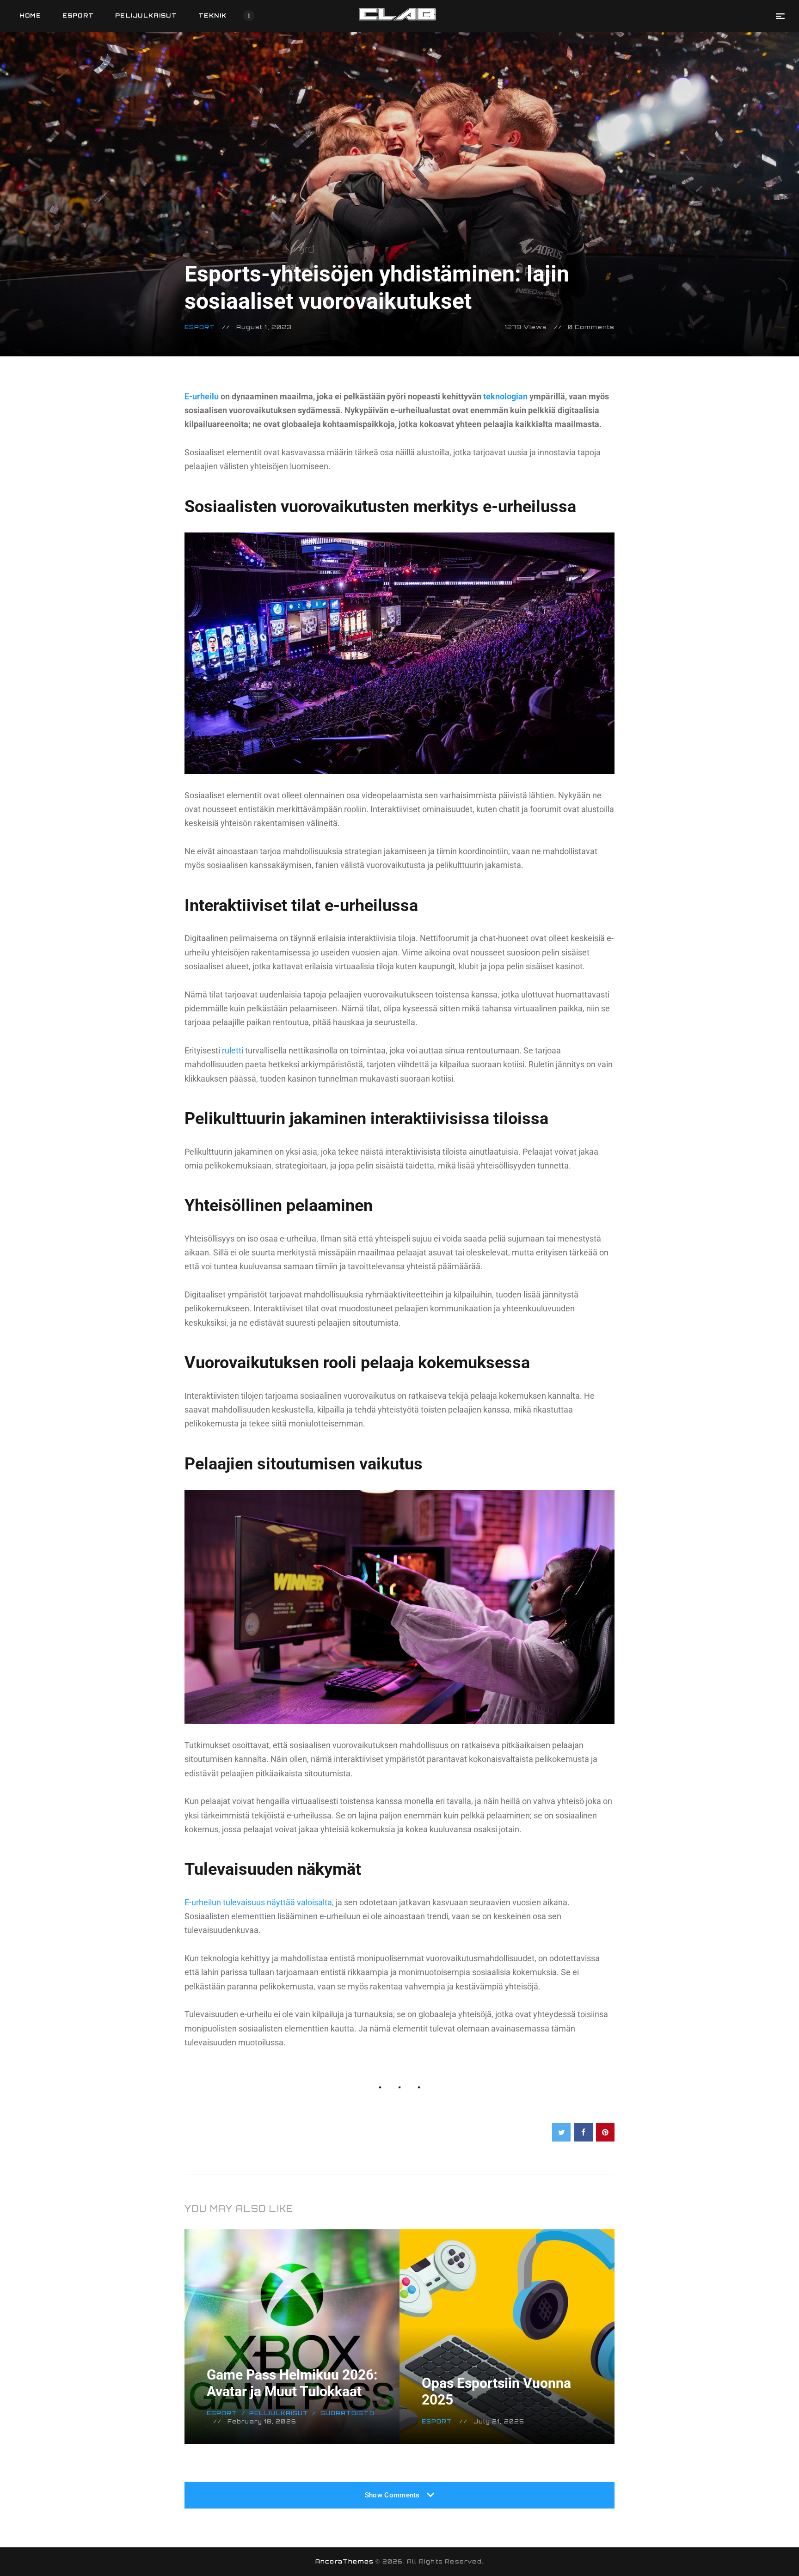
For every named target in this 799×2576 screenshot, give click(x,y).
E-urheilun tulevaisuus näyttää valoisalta (258, 1902)
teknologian (505, 396)
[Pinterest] (605, 2132)
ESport (200, 327)
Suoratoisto (347, 2413)
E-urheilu (202, 396)
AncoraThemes (344, 2561)
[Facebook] (584, 2132)
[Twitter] (561, 2132)
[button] (780, 16)
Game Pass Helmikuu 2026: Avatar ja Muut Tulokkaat (292, 2383)
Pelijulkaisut (279, 2413)
